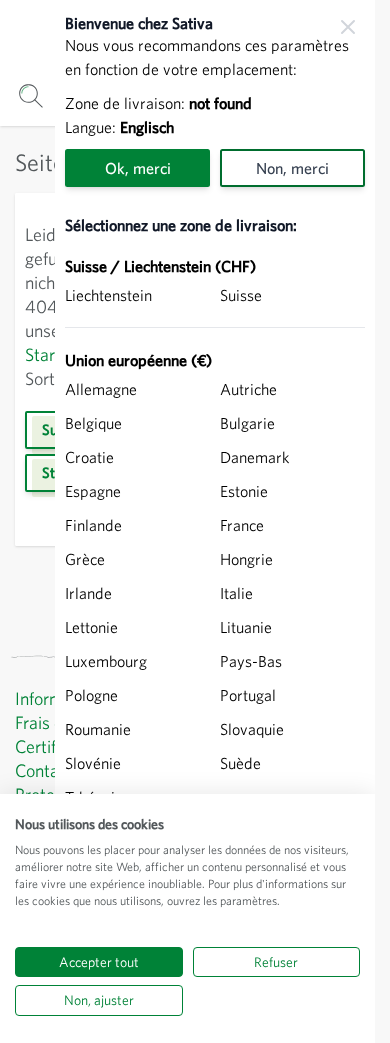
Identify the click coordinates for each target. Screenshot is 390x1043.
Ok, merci (138, 168)
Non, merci (292, 168)
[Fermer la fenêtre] (348, 27)
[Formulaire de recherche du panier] (30, 95)
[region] (215, 521)
